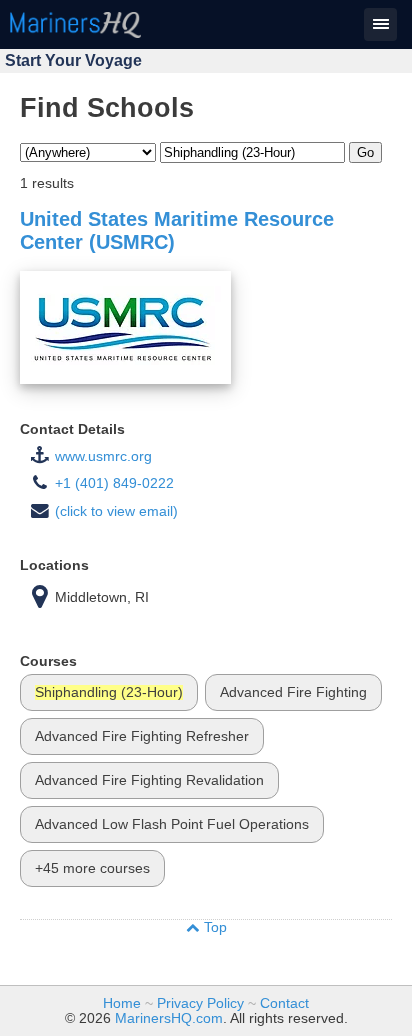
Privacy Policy (200, 1003)
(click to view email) (116, 511)
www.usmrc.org (103, 456)
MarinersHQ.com (169, 1018)
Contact (284, 1003)
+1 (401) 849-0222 (114, 483)
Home (122, 1003)
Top (213, 927)
